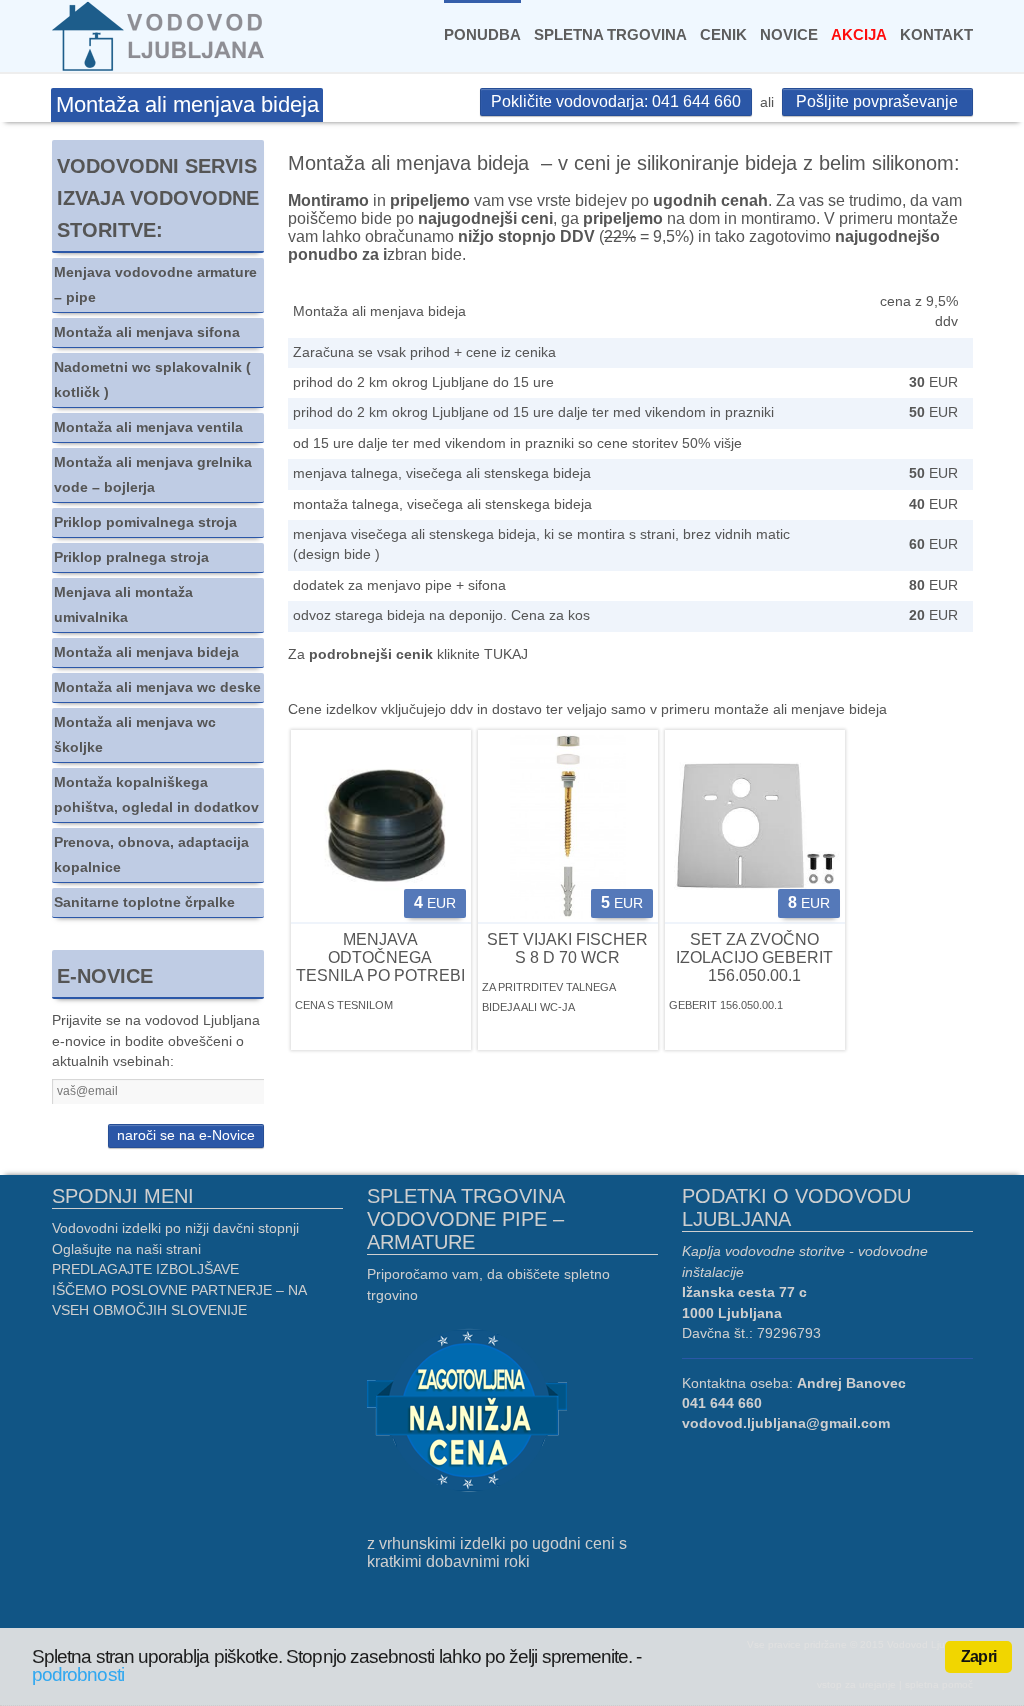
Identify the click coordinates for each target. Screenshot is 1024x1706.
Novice (789, 34)
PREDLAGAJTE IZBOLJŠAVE (145, 1269)
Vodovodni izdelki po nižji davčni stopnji (175, 1228)
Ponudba (482, 34)
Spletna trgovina (610, 34)
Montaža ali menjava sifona (147, 332)
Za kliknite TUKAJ (408, 654)
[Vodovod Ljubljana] (161, 35)
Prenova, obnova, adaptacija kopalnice (151, 855)
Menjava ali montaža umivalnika (123, 605)
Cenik (723, 34)
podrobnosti (78, 1674)
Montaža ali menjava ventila (148, 427)
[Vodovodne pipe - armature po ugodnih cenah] (467, 1413)
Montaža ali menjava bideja (146, 652)
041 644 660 (722, 1403)
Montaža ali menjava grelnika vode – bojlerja (153, 475)
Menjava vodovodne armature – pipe (155, 285)
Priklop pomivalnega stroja (145, 522)
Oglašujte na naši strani (126, 1249)
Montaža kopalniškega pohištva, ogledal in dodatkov (156, 795)
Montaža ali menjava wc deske (157, 687)
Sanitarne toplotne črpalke (144, 902)
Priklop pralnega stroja (131, 557)
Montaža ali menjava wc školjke (135, 735)
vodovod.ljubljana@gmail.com (786, 1423)
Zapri (978, 1656)
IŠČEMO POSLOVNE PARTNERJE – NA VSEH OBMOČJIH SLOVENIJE (179, 1300)
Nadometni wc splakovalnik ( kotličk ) (152, 380)
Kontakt (936, 34)
